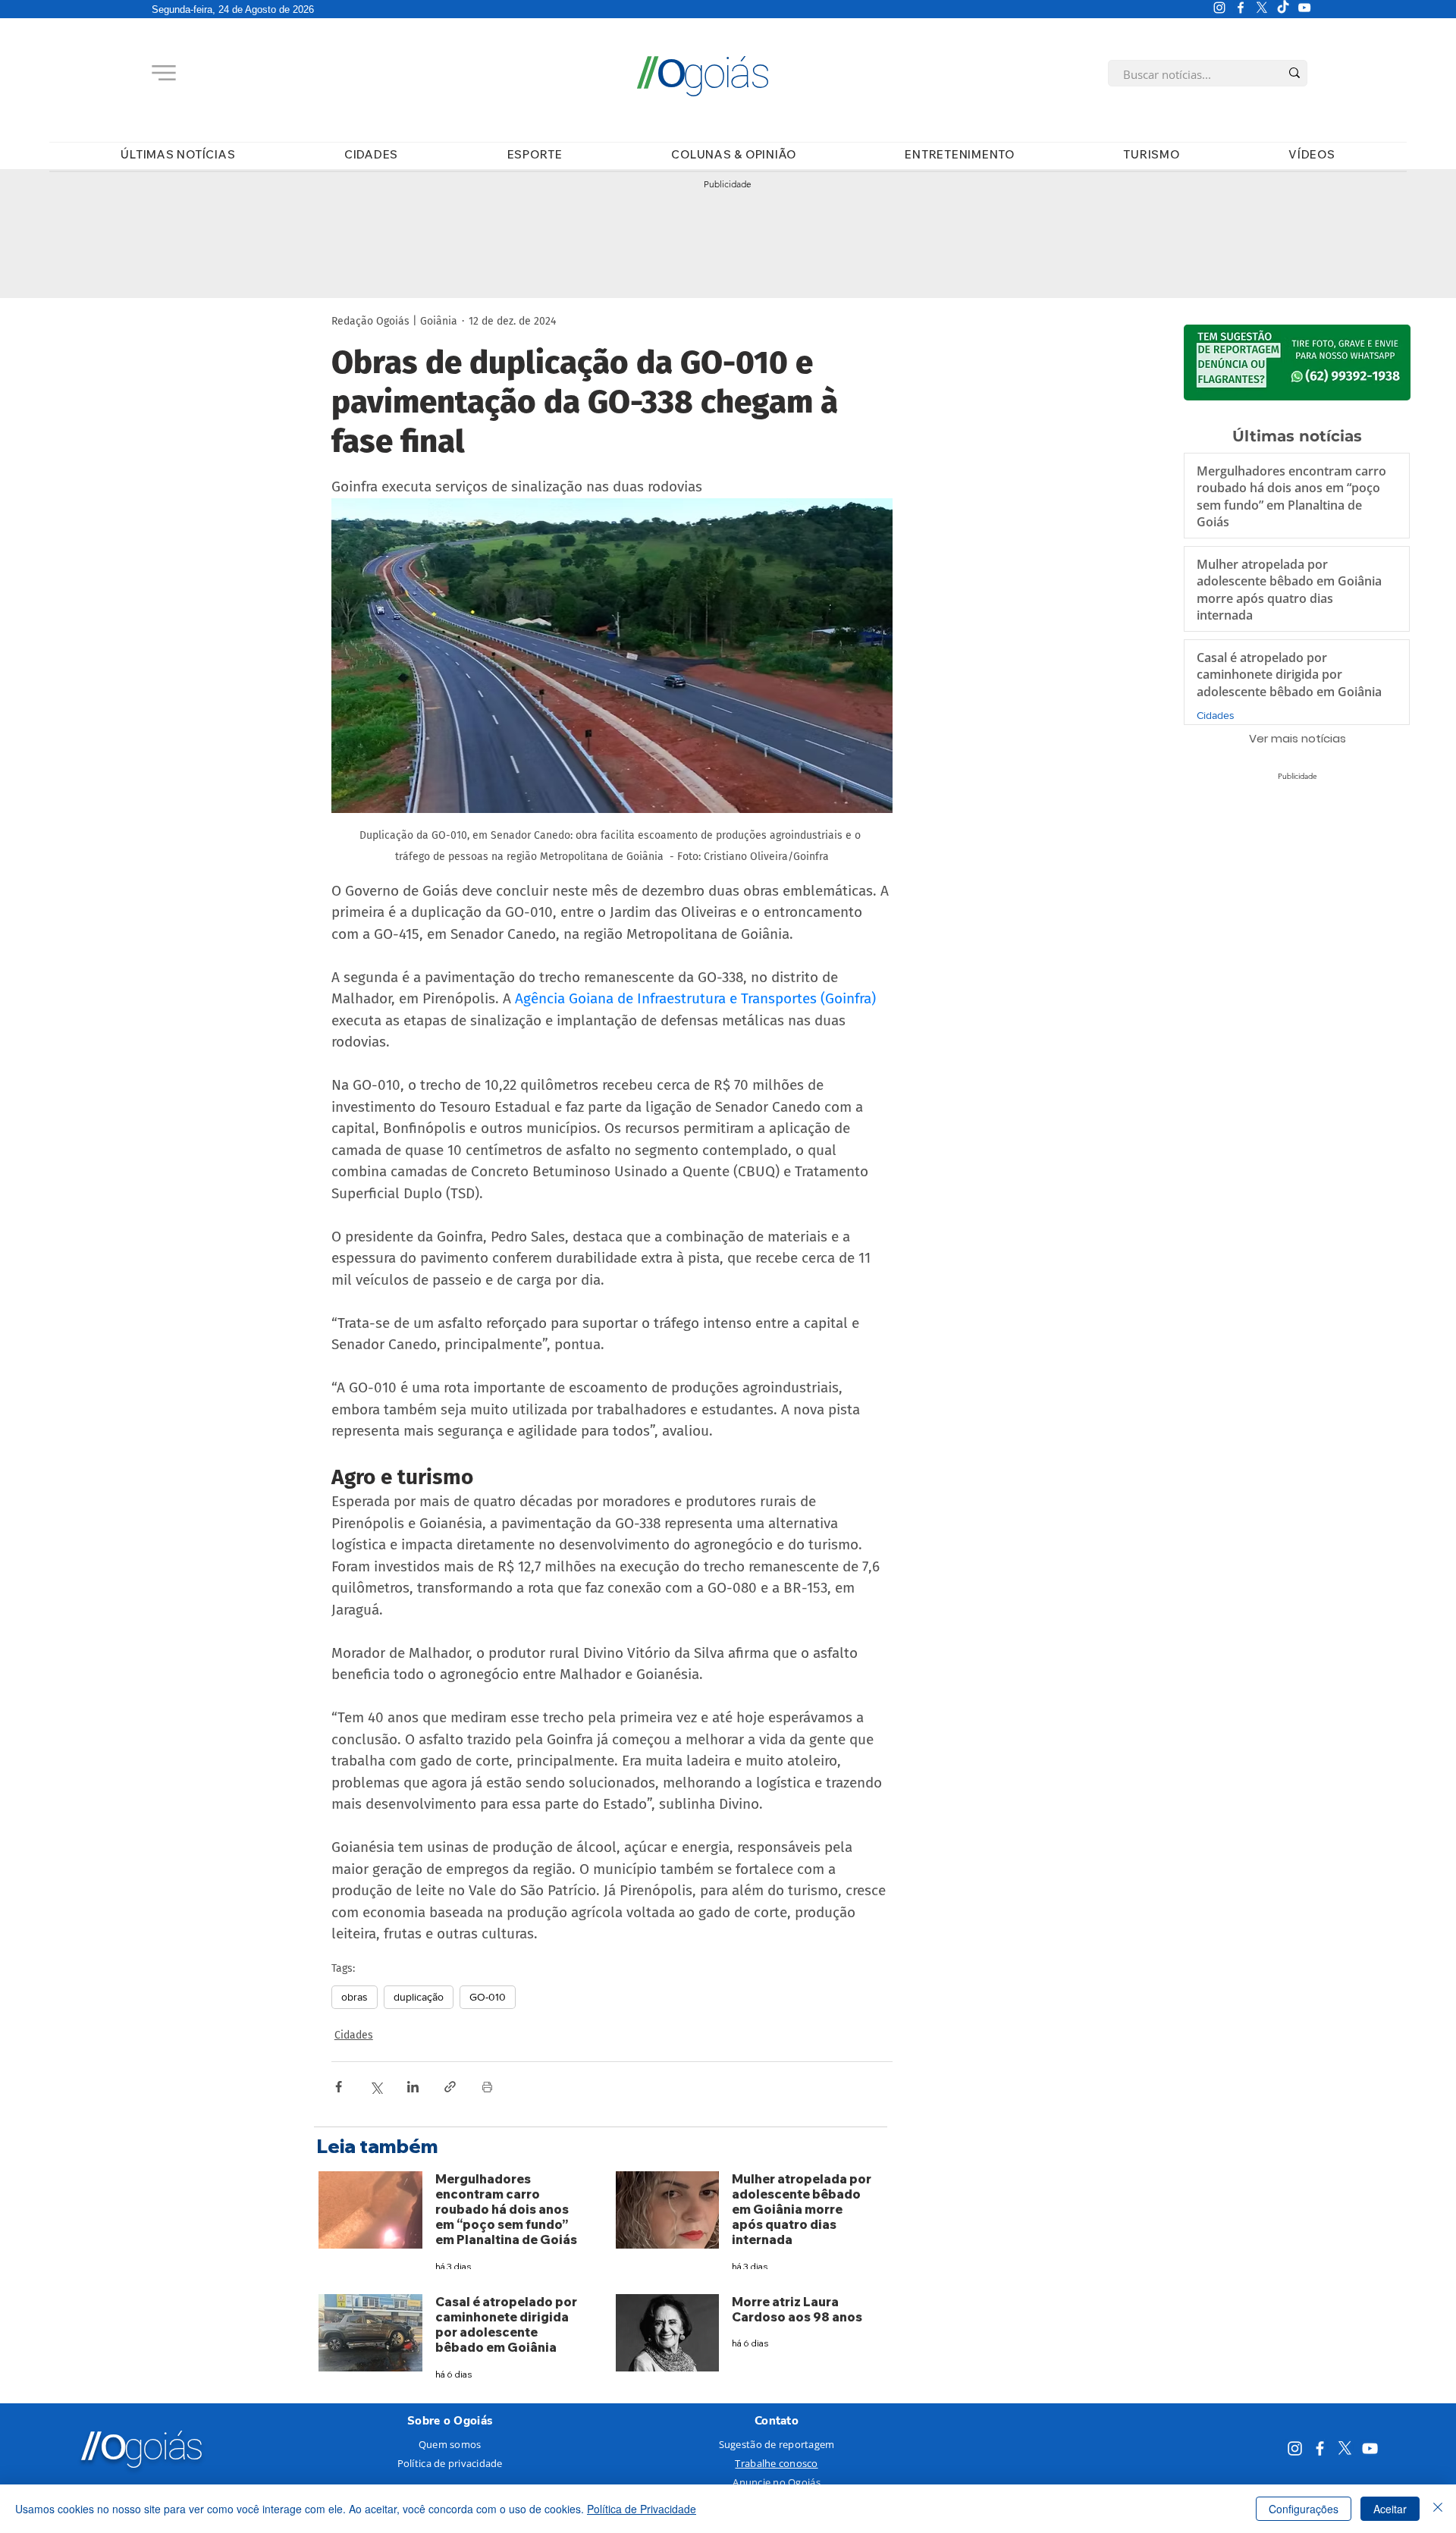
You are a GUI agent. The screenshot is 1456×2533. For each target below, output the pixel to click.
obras (355, 1997)
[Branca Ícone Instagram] (1219, 8)
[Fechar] (1438, 2509)
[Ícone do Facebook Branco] (1241, 8)
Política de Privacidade (642, 2509)
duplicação (419, 1997)
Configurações (1304, 2509)
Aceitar (1390, 2509)
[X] (1262, 8)
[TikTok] (1283, 8)
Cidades (354, 2035)
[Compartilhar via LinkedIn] (413, 2087)
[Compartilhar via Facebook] (339, 2087)
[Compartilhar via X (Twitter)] (376, 2087)
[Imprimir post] (487, 2087)
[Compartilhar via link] (450, 2087)
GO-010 (488, 1997)
